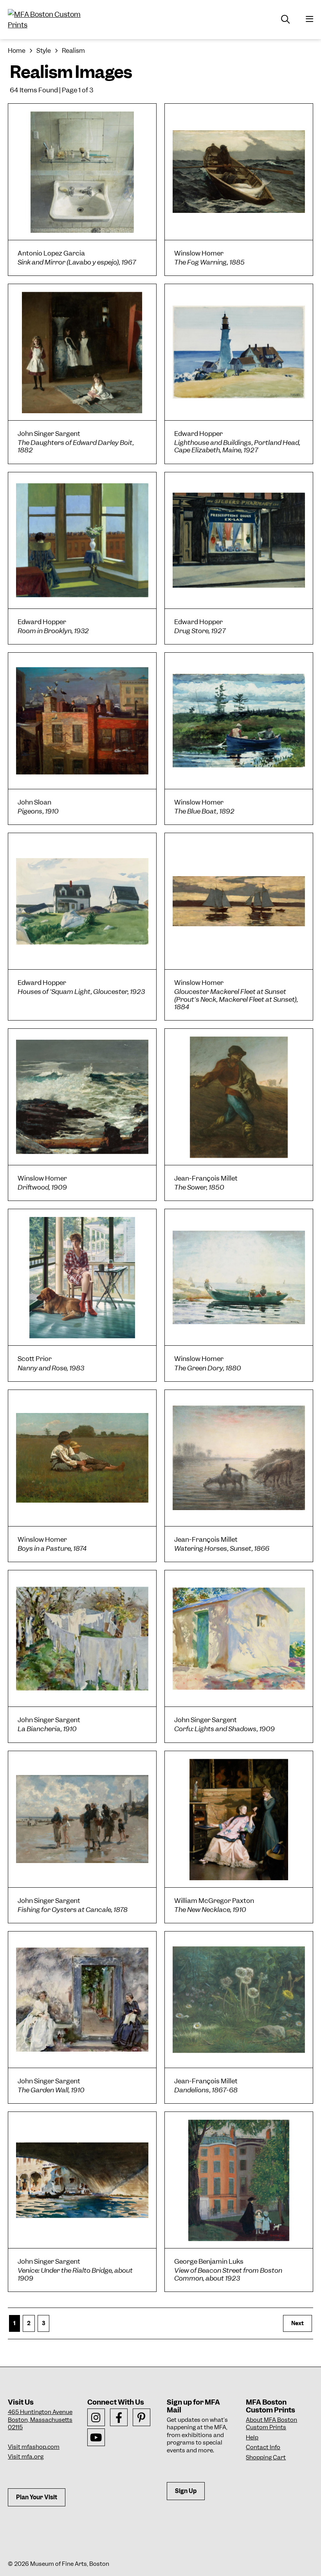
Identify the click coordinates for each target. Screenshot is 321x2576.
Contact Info (263, 2447)
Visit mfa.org (26, 2457)
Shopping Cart (266, 2457)
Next (298, 2323)
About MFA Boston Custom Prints (271, 2424)
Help (252, 2437)
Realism (73, 51)
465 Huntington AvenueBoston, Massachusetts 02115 (40, 2420)
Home (17, 51)
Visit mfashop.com (34, 2447)
